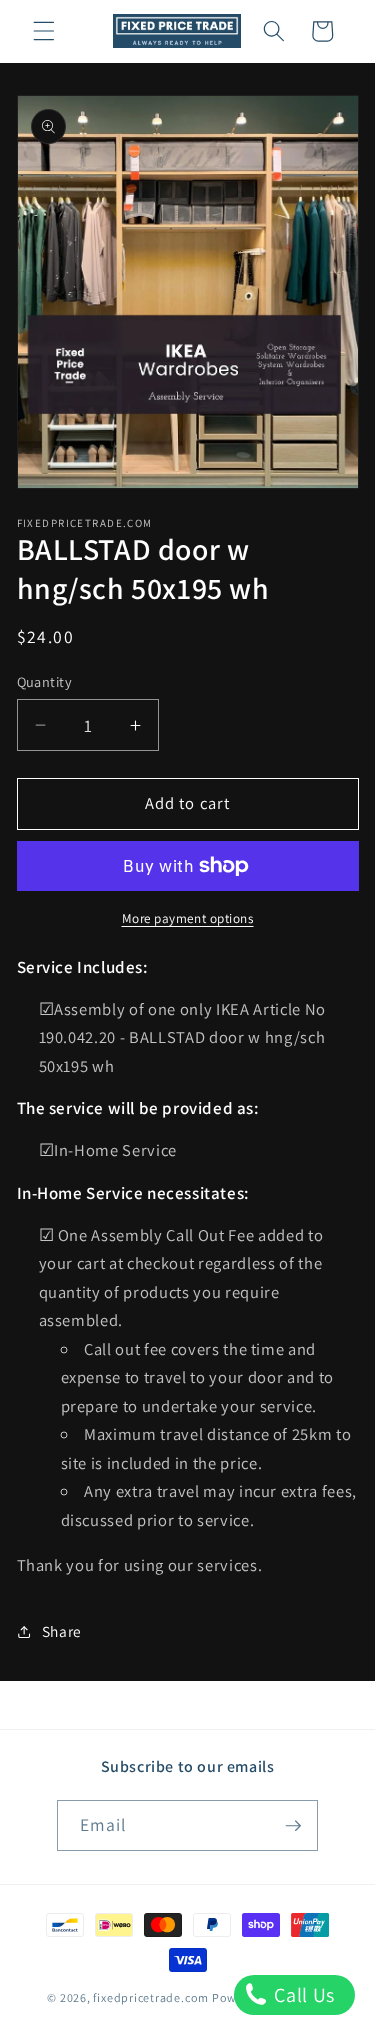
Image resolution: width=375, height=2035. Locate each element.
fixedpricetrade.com (151, 1997)
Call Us (302, 1995)
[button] (44, 31)
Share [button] (62, 1631)
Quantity (45, 681)
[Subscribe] (293, 1826)
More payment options (188, 918)
